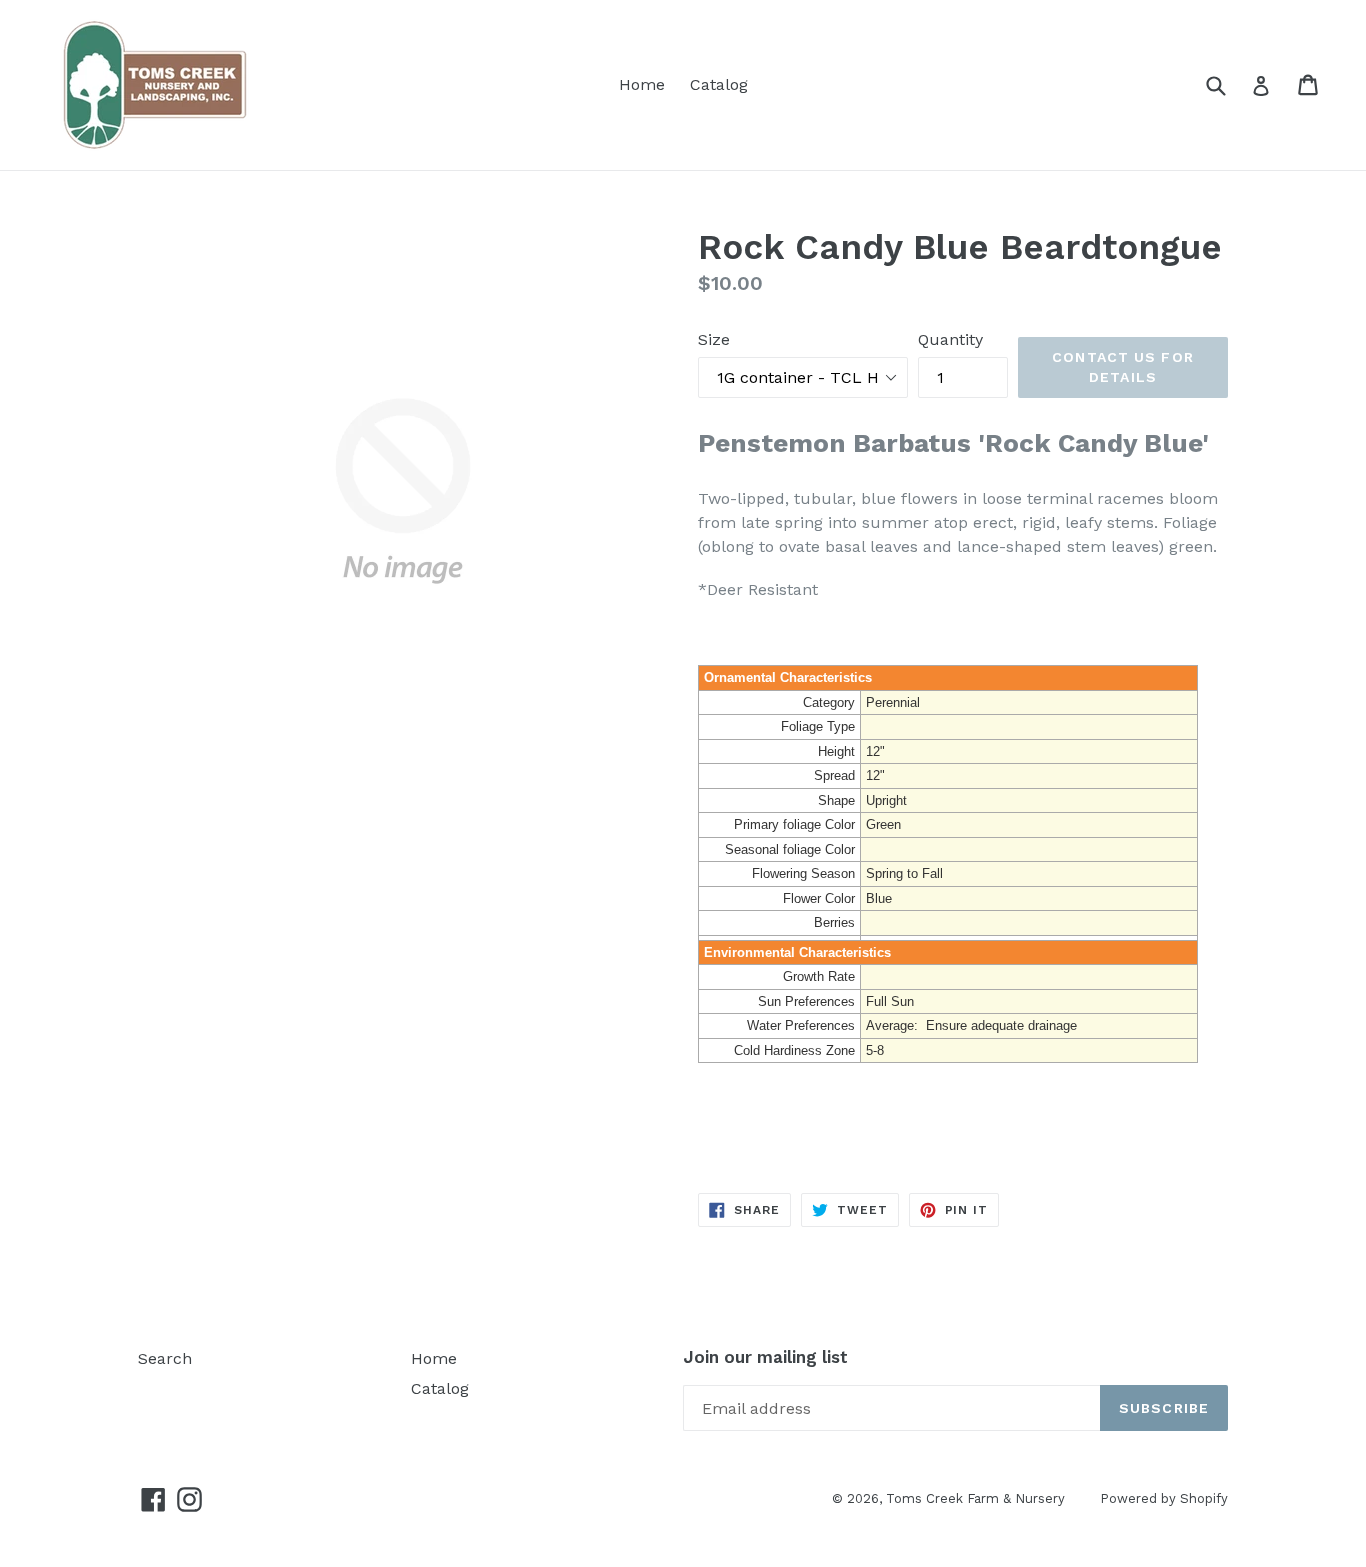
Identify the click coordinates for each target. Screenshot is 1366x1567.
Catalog (719, 84)
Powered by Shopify (1164, 1498)
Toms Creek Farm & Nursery (975, 1498)
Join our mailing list (765, 1357)
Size (714, 339)
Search (165, 1358)
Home (642, 84)
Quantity (950, 339)
